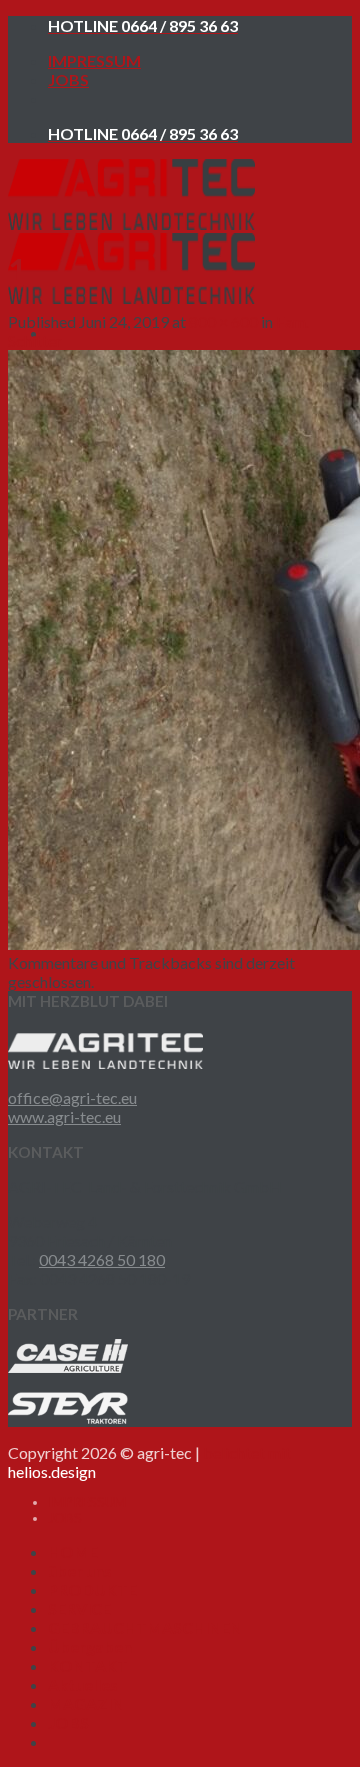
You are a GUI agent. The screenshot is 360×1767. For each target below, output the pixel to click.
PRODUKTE (92, 1589)
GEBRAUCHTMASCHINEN (145, 1627)
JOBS (68, 79)
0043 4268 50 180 (102, 1259)
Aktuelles (83, 1684)
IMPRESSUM (94, 60)
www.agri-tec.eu (64, 1116)
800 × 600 (223, 321)
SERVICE (79, 1608)
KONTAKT (88, 1665)
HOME (73, 1551)
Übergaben (90, 1646)
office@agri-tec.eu (72, 1097)
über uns (80, 1570)
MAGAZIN (86, 1703)
